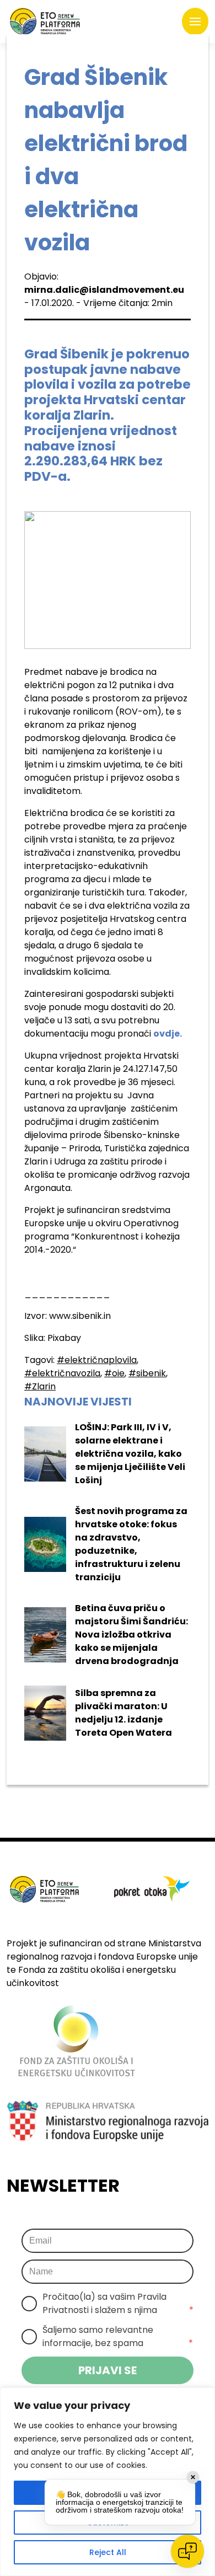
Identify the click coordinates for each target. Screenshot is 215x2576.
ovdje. (168, 1034)
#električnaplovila (97, 1360)
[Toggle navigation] (195, 22)
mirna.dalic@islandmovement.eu (104, 290)
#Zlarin (40, 1386)
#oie (114, 1373)
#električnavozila (62, 1373)
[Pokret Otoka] (45, 22)
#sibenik (147, 1373)
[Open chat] (187, 2551)
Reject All (108, 2552)
